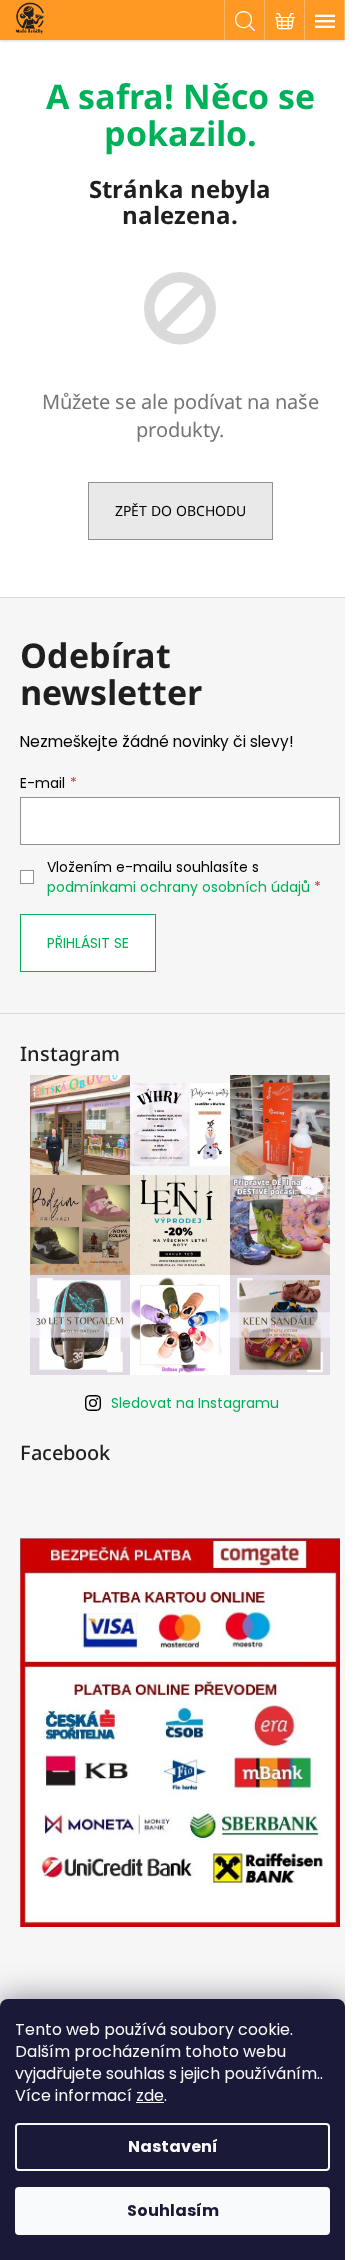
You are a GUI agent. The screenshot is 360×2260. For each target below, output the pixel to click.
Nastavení (173, 2146)
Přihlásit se (88, 943)
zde (150, 2095)
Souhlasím (173, 2210)
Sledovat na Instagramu (195, 1403)
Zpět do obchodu (180, 510)
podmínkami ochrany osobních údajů (178, 887)
